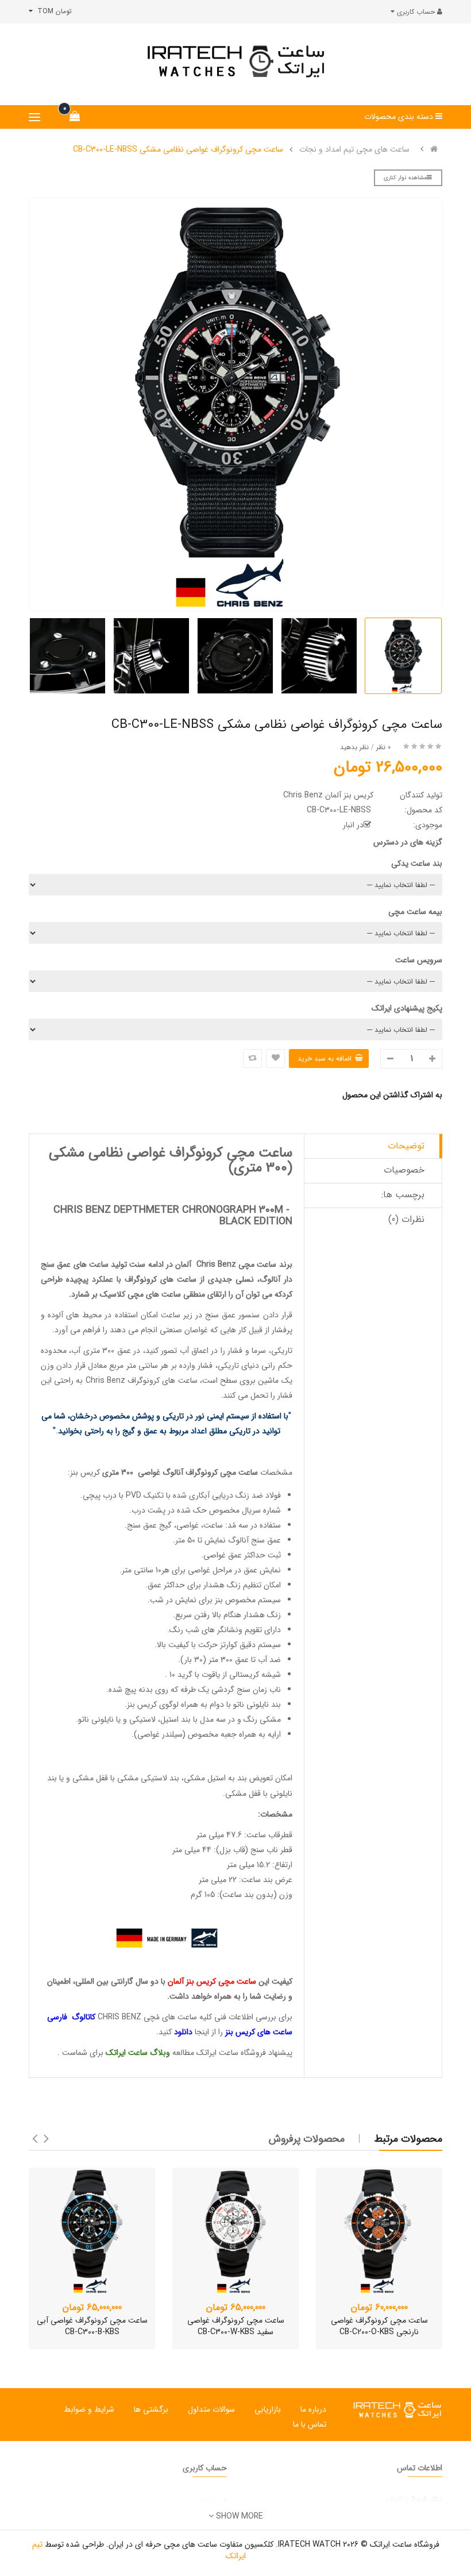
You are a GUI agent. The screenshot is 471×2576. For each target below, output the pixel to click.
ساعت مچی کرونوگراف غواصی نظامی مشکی (171, 1153)
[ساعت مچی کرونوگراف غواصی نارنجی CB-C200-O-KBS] (379, 2231)
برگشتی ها (151, 2409)
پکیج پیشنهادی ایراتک (407, 1008)
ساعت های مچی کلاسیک (140, 1294)
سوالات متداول (211, 2409)
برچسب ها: (403, 1195)
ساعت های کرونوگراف (161, 1279)
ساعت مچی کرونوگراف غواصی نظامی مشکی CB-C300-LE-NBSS (178, 149)
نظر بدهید (354, 747)
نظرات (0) (406, 1219)
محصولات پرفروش (307, 2139)
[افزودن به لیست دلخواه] (275, 1058)
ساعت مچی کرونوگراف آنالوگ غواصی (198, 1472)
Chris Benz (216, 1264)
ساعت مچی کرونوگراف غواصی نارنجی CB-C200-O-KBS (379, 2326)
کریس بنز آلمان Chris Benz (328, 795)
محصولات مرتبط (408, 2139)
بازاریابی (268, 2409)
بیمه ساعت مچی (415, 912)
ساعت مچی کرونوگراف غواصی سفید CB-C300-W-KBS (236, 2326)
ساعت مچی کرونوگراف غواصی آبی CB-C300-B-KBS (92, 2326)
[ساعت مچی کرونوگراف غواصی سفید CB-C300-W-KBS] (235, 2231)
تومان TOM (52, 11)
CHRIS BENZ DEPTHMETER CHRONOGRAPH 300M (168, 1210)
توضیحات (406, 1146)
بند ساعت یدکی (417, 863)
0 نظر (383, 747)
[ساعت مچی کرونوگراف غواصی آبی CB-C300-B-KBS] (92, 2231)
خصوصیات (404, 1170)
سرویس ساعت (419, 960)
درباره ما (313, 2409)
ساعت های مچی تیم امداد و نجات (354, 149)
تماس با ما (310, 2424)
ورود (208, 2500)
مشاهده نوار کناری (405, 178)
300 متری (118, 1472)
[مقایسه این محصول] (252, 1058)
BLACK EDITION (256, 1221)
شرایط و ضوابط (89, 2409)
